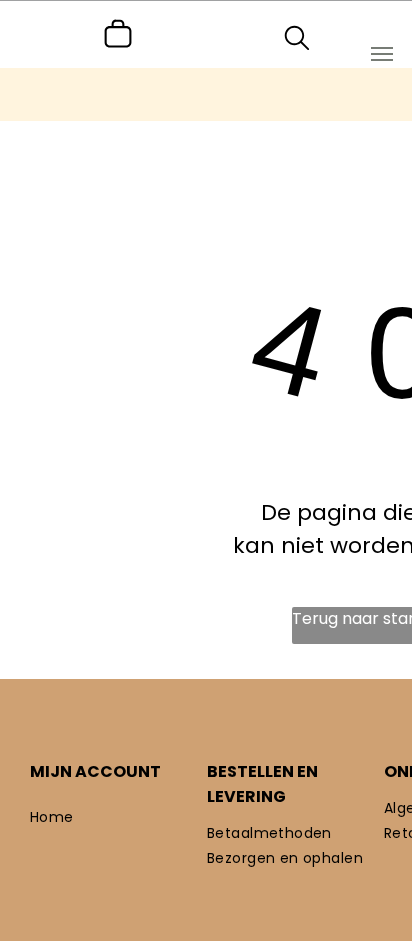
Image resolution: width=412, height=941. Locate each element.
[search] (297, 41)
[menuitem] (118, 817)
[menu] (382, 54)
